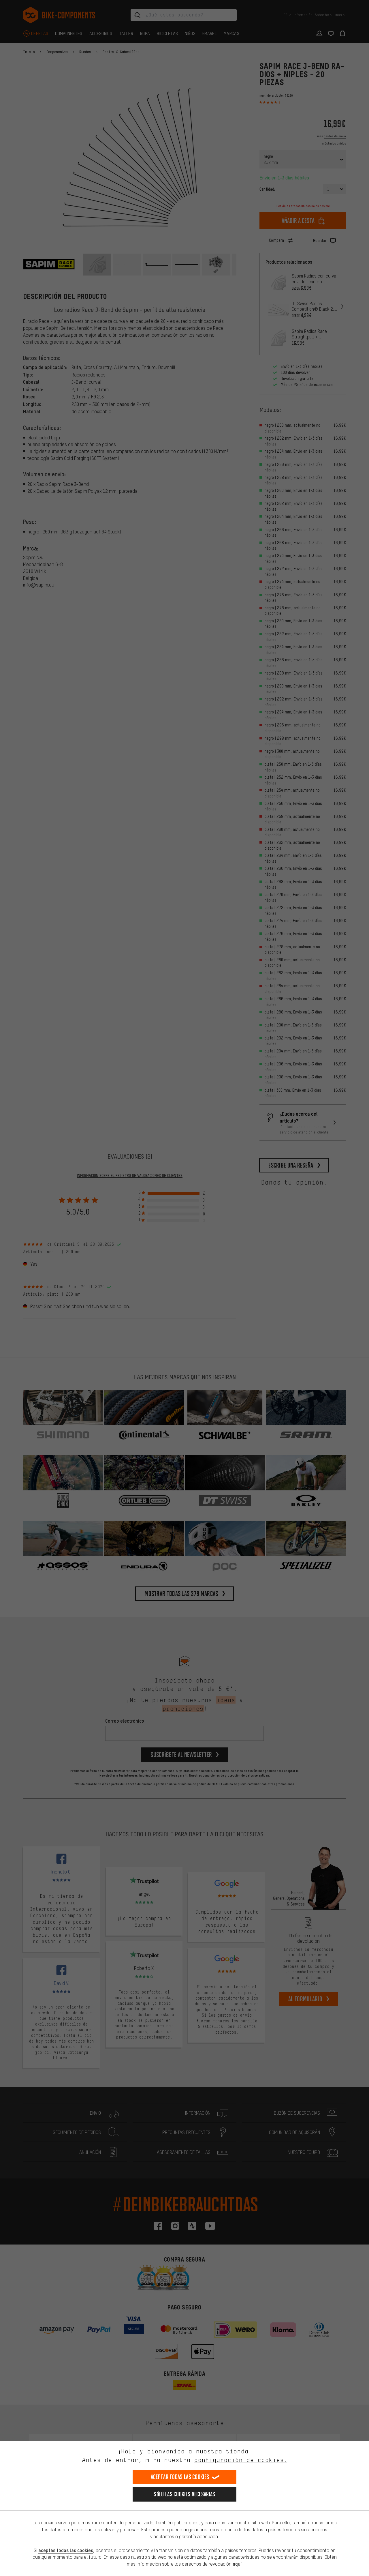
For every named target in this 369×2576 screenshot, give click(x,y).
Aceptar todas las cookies (180, 2477)
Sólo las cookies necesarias (184, 2494)
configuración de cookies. (241, 2460)
